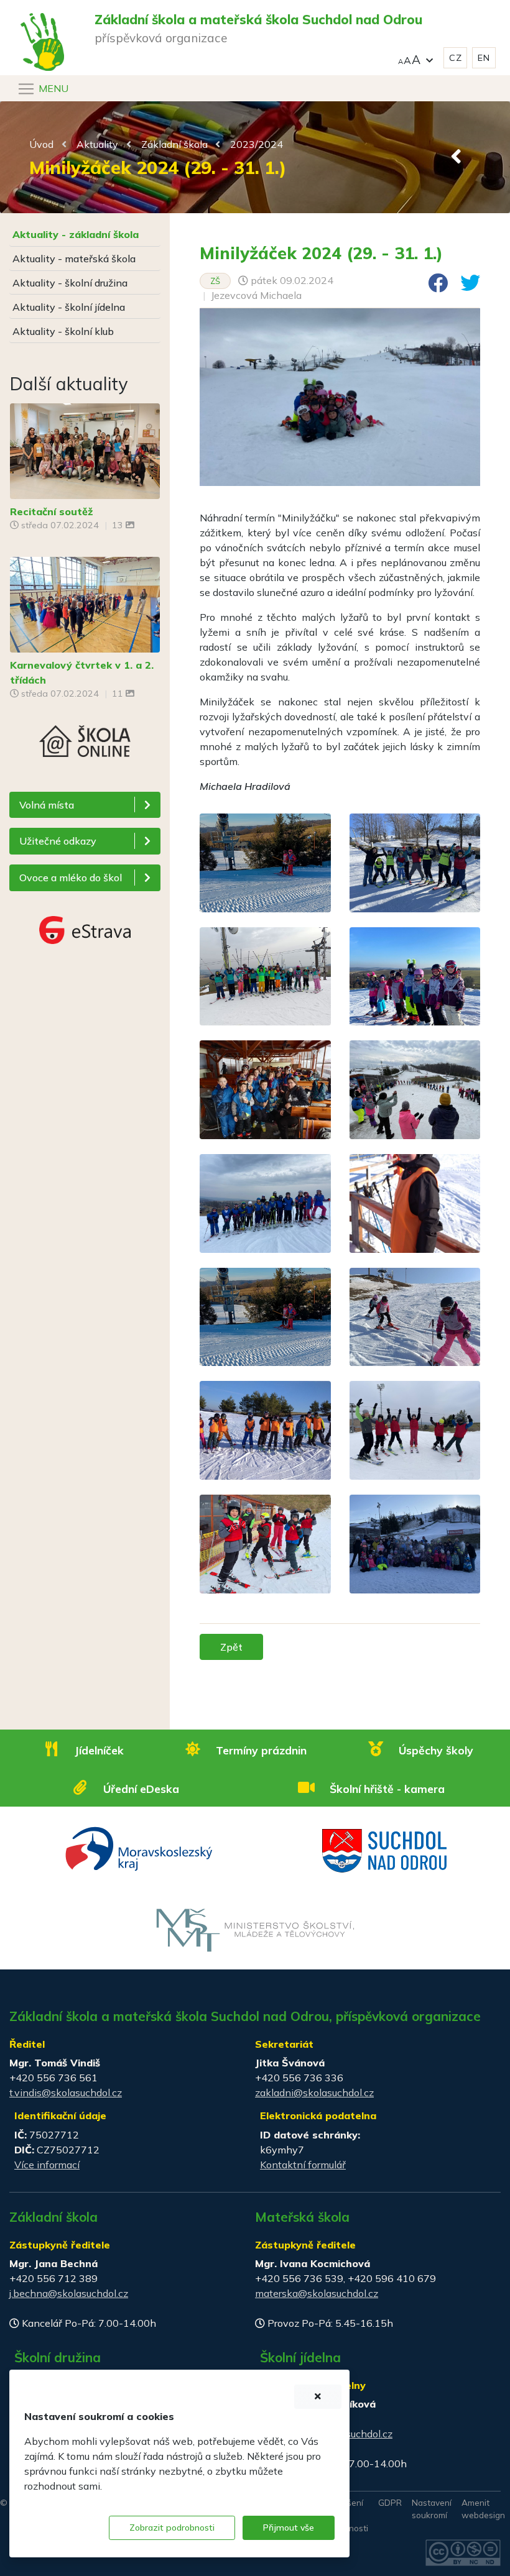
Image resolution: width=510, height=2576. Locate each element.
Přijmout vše (289, 2528)
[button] (415, 58)
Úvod (41, 144)
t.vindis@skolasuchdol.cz (66, 2092)
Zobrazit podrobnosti (172, 2528)
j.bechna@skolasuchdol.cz (69, 2293)
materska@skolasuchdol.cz (317, 2293)
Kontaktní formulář (303, 2165)
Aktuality (97, 144)
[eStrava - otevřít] (85, 928)
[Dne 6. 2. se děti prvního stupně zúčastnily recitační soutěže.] (85, 450)
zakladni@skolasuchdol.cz (314, 2092)
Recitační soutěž (51, 511)
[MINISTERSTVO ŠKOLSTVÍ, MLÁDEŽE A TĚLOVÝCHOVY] (255, 1929)
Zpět (231, 1647)
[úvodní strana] (42, 17)
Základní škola (174, 144)
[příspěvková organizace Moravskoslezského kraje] (140, 1848)
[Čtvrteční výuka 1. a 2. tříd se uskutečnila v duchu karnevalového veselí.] (85, 603)
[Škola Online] (85, 758)
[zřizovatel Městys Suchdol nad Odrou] (385, 1849)
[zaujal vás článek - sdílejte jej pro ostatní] (433, 286)
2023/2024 (257, 144)
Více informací (47, 2165)
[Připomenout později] (318, 2397)
